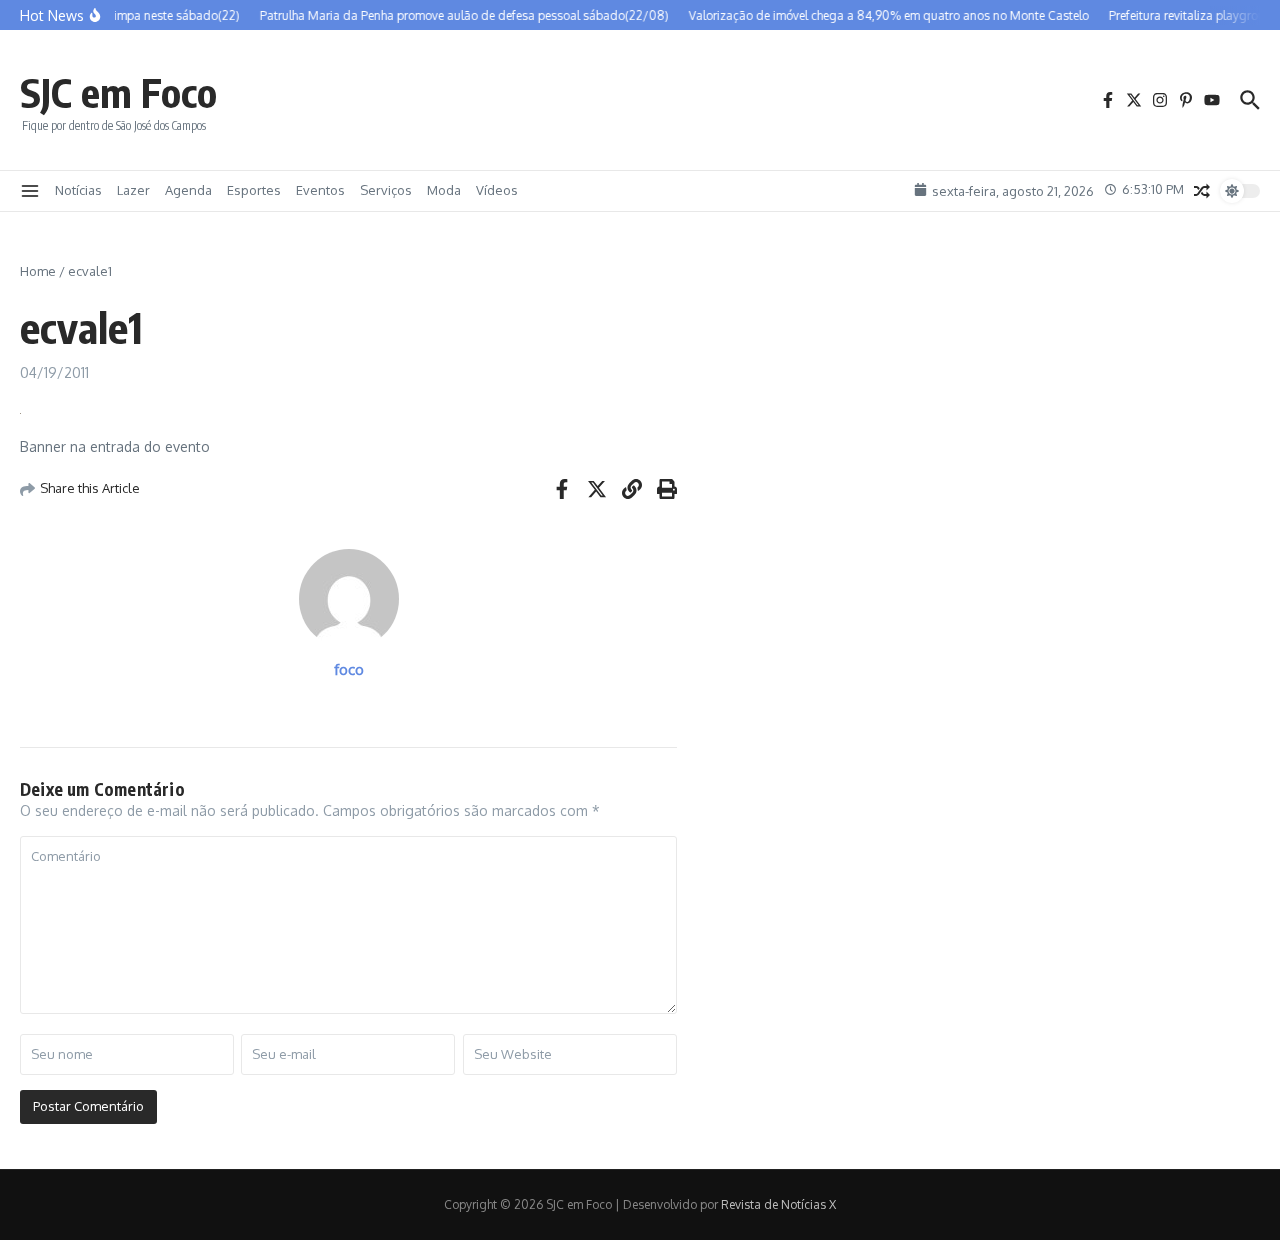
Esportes (254, 190)
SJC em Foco (118, 92)
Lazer (133, 190)
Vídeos (497, 190)
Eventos (320, 190)
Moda (444, 190)
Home (38, 271)
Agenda (188, 190)
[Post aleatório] (1202, 191)
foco (349, 669)
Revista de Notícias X (778, 1204)
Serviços (386, 190)
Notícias (78, 190)
